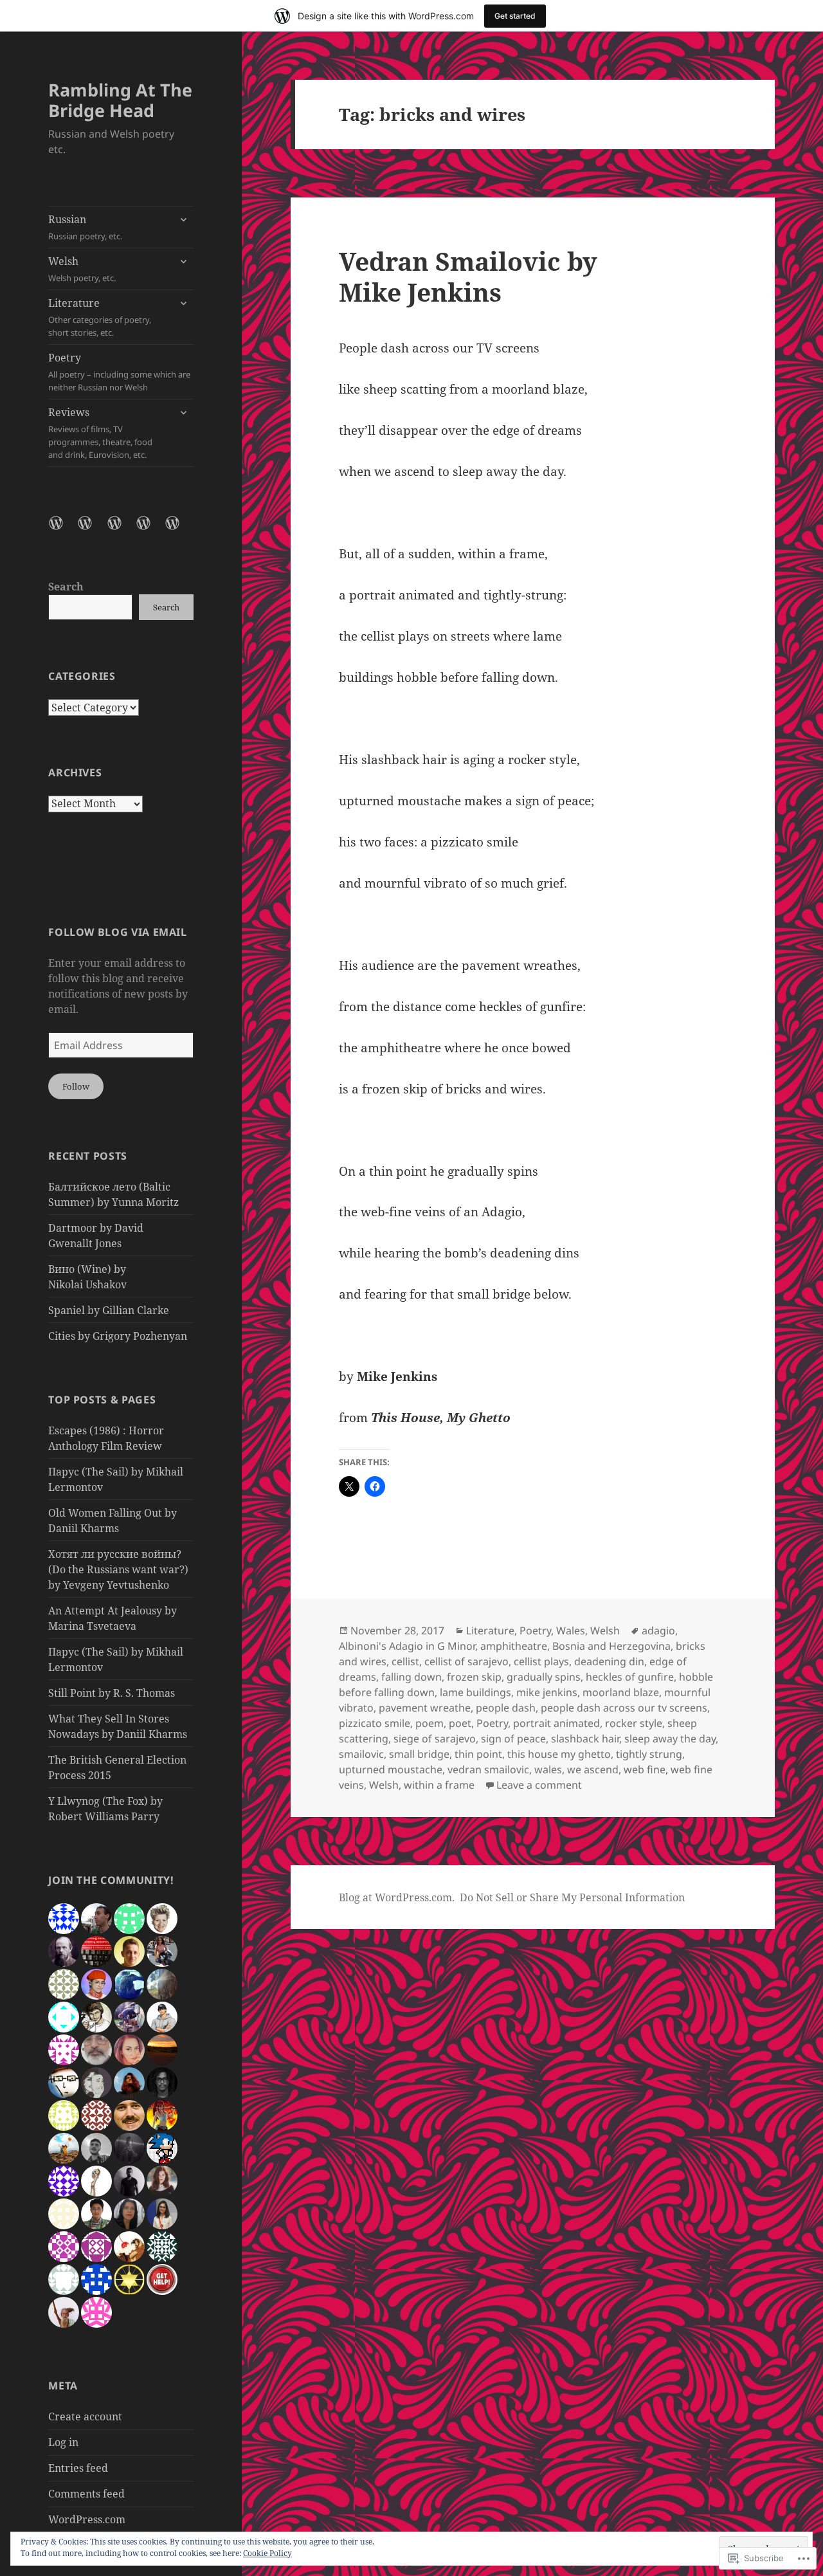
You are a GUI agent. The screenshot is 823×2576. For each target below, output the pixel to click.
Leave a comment (539, 1785)
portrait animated (556, 1723)
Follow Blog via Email (117, 932)
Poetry (119, 372)
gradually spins (544, 1677)
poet (460, 1723)
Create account (85, 2416)
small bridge (419, 1754)
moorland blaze (621, 1692)
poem (430, 1723)
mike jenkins (547, 1692)
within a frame (439, 1785)
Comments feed (86, 2494)
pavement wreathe (425, 1708)
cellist (405, 1661)
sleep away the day (670, 1739)
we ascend (593, 1769)
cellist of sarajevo (466, 1661)
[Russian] (64, 531)
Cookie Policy (267, 2553)
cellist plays (541, 1661)
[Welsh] (93, 531)
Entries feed (78, 2468)
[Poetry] (151, 531)
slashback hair (585, 1739)
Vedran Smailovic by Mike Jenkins (468, 276)
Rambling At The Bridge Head (120, 100)
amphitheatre (514, 1646)
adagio (658, 1631)
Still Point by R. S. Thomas (112, 1693)
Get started (515, 16)
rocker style (634, 1723)
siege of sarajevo (435, 1739)
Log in (63, 2442)
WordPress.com (87, 2519)
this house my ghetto (559, 1754)
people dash (506, 1708)
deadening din (609, 1661)
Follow (76, 1086)
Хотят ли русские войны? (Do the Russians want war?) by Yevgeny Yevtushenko (118, 1569)
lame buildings (475, 1692)
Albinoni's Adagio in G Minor (407, 1646)
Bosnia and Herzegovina (611, 1646)
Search (66, 587)
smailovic (361, 1754)
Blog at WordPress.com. (397, 1897)
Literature (100, 317)
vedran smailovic (488, 1769)
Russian (85, 227)
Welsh (82, 269)
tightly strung (649, 1754)
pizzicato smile (375, 1723)
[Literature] (122, 531)
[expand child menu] (183, 219)
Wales (571, 1631)
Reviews (100, 433)
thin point (478, 1754)
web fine (645, 1769)
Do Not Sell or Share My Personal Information (572, 1897)
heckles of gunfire (630, 1677)
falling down (411, 1677)
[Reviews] (180, 531)
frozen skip (474, 1677)
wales (548, 1769)
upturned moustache (391, 1769)
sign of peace (513, 1739)
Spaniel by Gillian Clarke (109, 1310)
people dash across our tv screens (624, 1708)
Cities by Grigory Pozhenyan (118, 1336)
